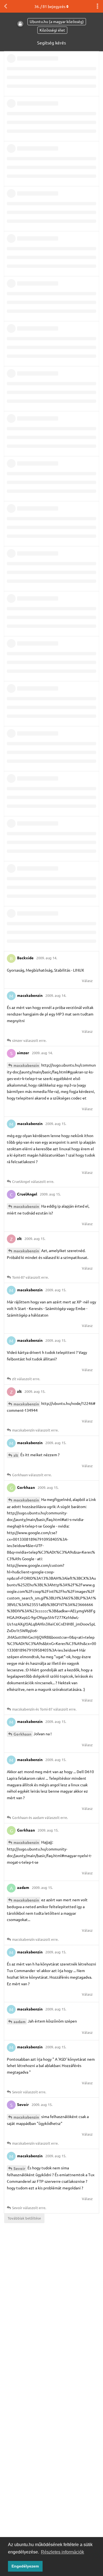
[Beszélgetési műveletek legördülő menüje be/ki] (98, 6)
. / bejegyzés (50, 6)
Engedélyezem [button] (25, 2566)
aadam (20, 2021)
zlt (16, 1455)
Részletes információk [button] (62, 2552)
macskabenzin (26, 1065)
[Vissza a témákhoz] (5, 6)
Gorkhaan (22, 1734)
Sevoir (19, 2168)
